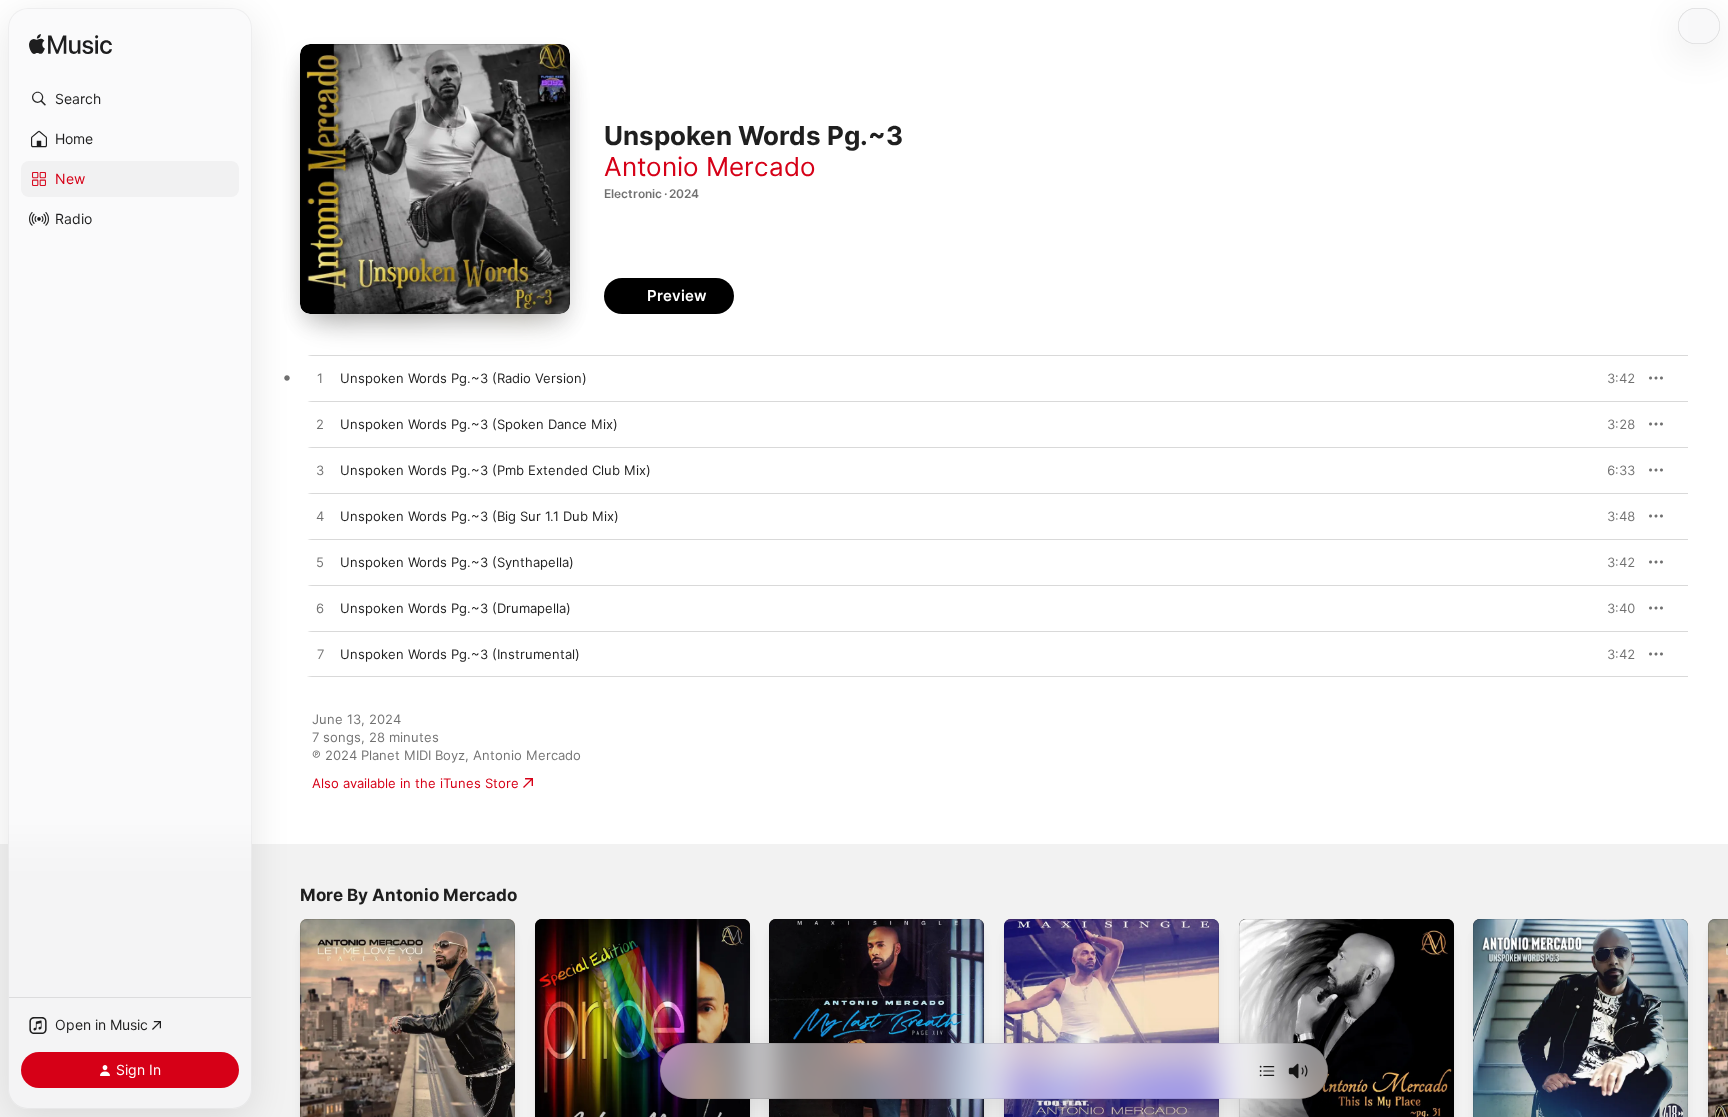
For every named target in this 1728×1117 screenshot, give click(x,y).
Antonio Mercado (710, 166)
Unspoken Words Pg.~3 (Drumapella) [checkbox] (455, 608)
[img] (70, 45)
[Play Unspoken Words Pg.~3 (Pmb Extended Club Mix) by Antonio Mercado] (320, 471)
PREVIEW (1613, 378)
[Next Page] (1708, 1026)
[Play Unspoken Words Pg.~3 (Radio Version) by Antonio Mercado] (320, 379)
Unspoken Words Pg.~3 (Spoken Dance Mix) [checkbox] (479, 424)
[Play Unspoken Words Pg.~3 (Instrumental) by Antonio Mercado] (320, 655)
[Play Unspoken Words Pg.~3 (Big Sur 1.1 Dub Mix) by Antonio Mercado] (320, 517)
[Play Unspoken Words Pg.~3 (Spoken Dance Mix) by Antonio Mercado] (320, 425)
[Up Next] (1267, 1071)
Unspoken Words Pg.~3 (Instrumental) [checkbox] (460, 654)
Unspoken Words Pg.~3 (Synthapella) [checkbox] (457, 562)
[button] (130, 99)
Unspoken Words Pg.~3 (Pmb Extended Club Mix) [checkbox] (495, 470)
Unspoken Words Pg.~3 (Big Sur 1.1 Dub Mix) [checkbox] (479, 516)
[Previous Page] (280, 1026)
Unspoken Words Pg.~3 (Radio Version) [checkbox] (463, 378)
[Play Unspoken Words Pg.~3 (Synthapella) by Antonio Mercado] (320, 563)
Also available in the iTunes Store (415, 783)
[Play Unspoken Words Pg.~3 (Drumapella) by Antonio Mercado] (320, 609)
